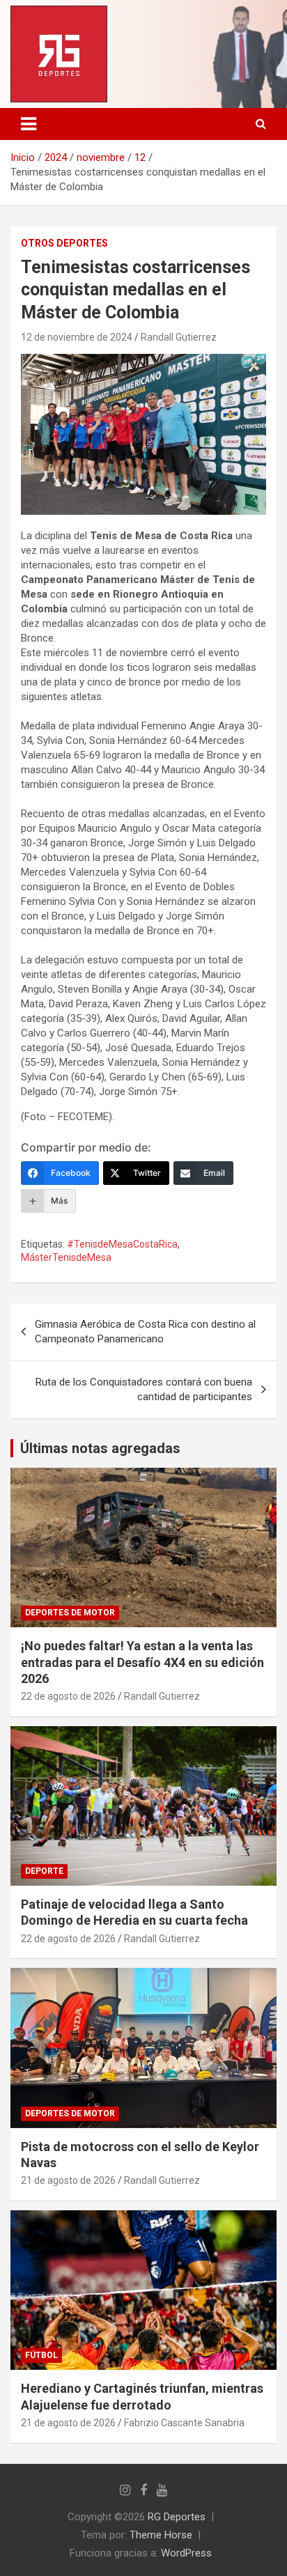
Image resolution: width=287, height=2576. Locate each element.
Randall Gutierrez (179, 337)
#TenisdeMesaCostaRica (122, 1244)
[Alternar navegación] (29, 124)
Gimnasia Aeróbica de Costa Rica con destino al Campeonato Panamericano (145, 1332)
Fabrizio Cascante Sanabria (184, 2423)
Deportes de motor (70, 1613)
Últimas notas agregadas (100, 1448)
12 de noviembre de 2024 (77, 337)
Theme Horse (161, 2535)
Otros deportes (64, 243)
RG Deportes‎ (177, 2517)
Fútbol (41, 2355)
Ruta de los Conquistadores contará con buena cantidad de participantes (144, 1389)
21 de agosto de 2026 (68, 2180)
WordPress (186, 2553)
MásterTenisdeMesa (66, 1257)
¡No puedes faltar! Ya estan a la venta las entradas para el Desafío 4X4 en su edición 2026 (142, 1662)
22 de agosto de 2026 (68, 1696)
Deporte (44, 1871)
